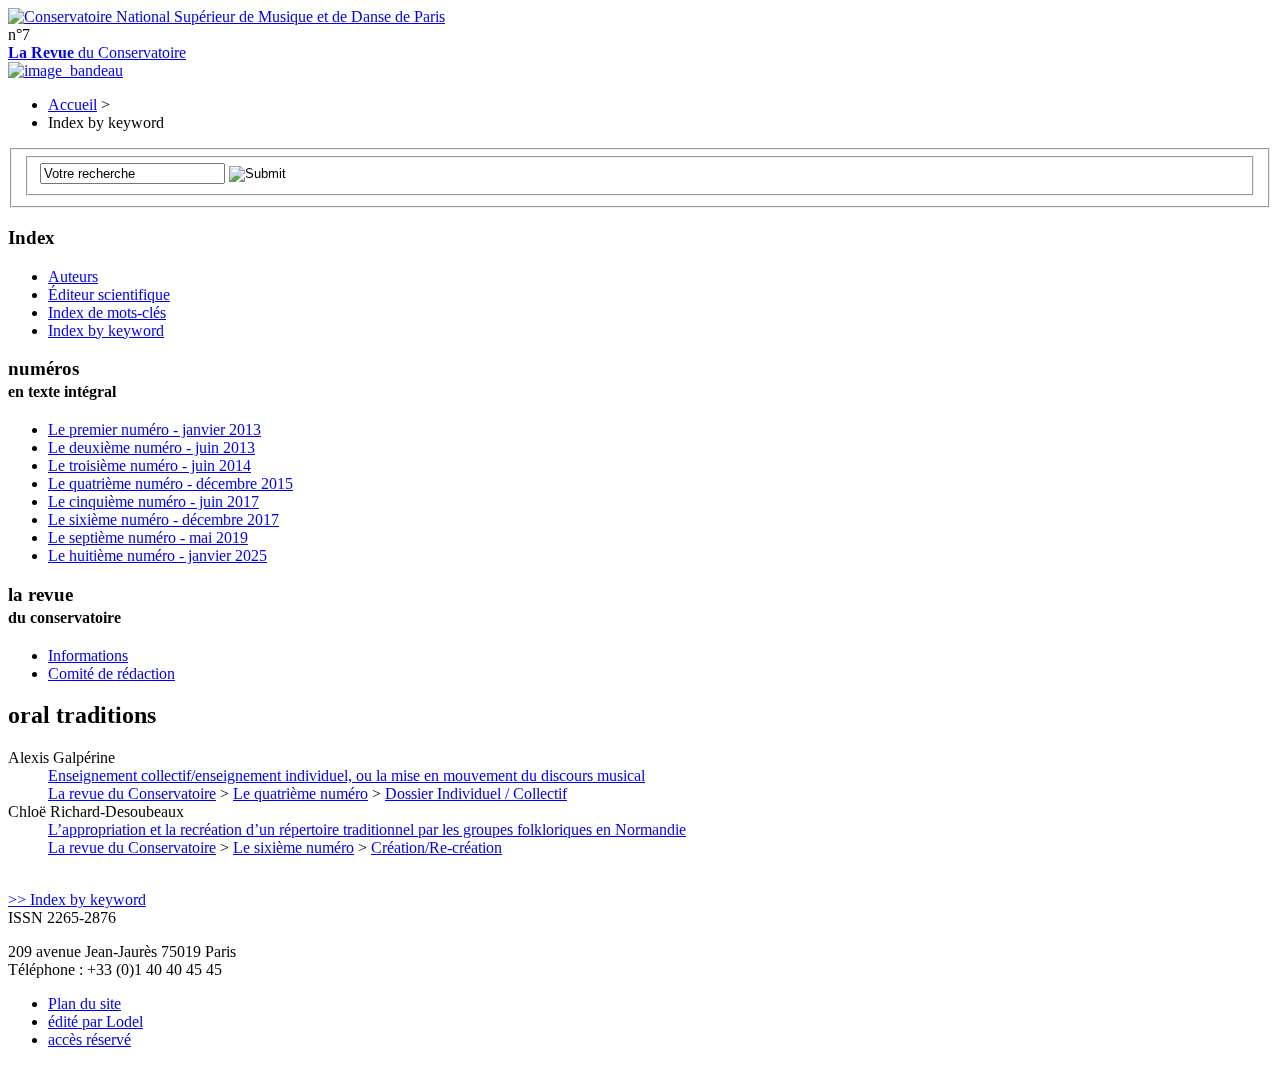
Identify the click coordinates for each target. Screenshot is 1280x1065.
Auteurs (73, 276)
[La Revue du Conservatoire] (65, 70)
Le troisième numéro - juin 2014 (149, 465)
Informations (88, 655)
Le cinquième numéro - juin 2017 (153, 501)
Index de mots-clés (107, 312)
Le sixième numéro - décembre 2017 (163, 519)
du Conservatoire (97, 52)
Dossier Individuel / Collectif (476, 793)
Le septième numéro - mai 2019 (148, 537)
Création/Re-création (436, 847)
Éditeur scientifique (109, 294)
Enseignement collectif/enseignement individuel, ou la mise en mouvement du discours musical (346, 775)
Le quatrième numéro (300, 793)
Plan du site (84, 1003)
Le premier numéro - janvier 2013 (154, 429)
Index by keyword (106, 330)
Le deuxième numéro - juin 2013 (151, 447)
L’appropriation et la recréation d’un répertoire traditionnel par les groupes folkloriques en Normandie (367, 829)
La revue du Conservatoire (132, 793)
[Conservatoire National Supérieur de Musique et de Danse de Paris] (226, 16)
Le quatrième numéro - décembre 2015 (170, 483)
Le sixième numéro (293, 847)
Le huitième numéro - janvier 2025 (157, 555)
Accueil (72, 104)
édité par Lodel (95, 1021)
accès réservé (89, 1039)
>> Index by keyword (77, 899)
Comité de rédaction (111, 673)
